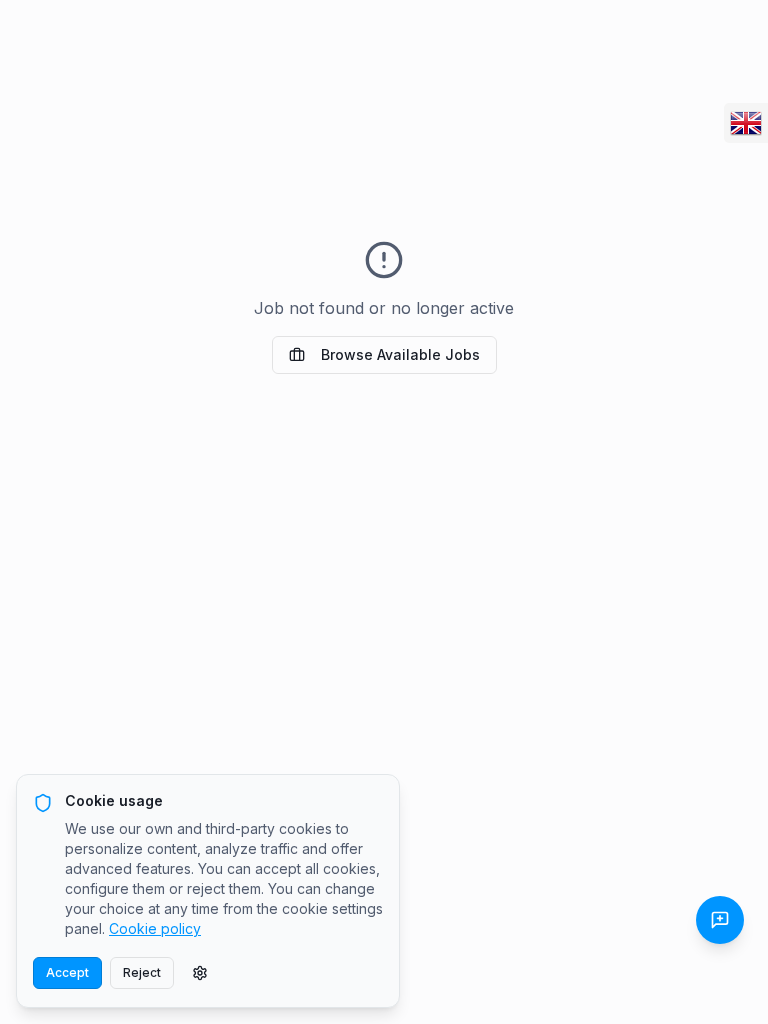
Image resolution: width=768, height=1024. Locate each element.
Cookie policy (155, 928)
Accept (67, 972)
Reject (142, 972)
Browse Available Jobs (400, 354)
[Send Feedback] (720, 920)
